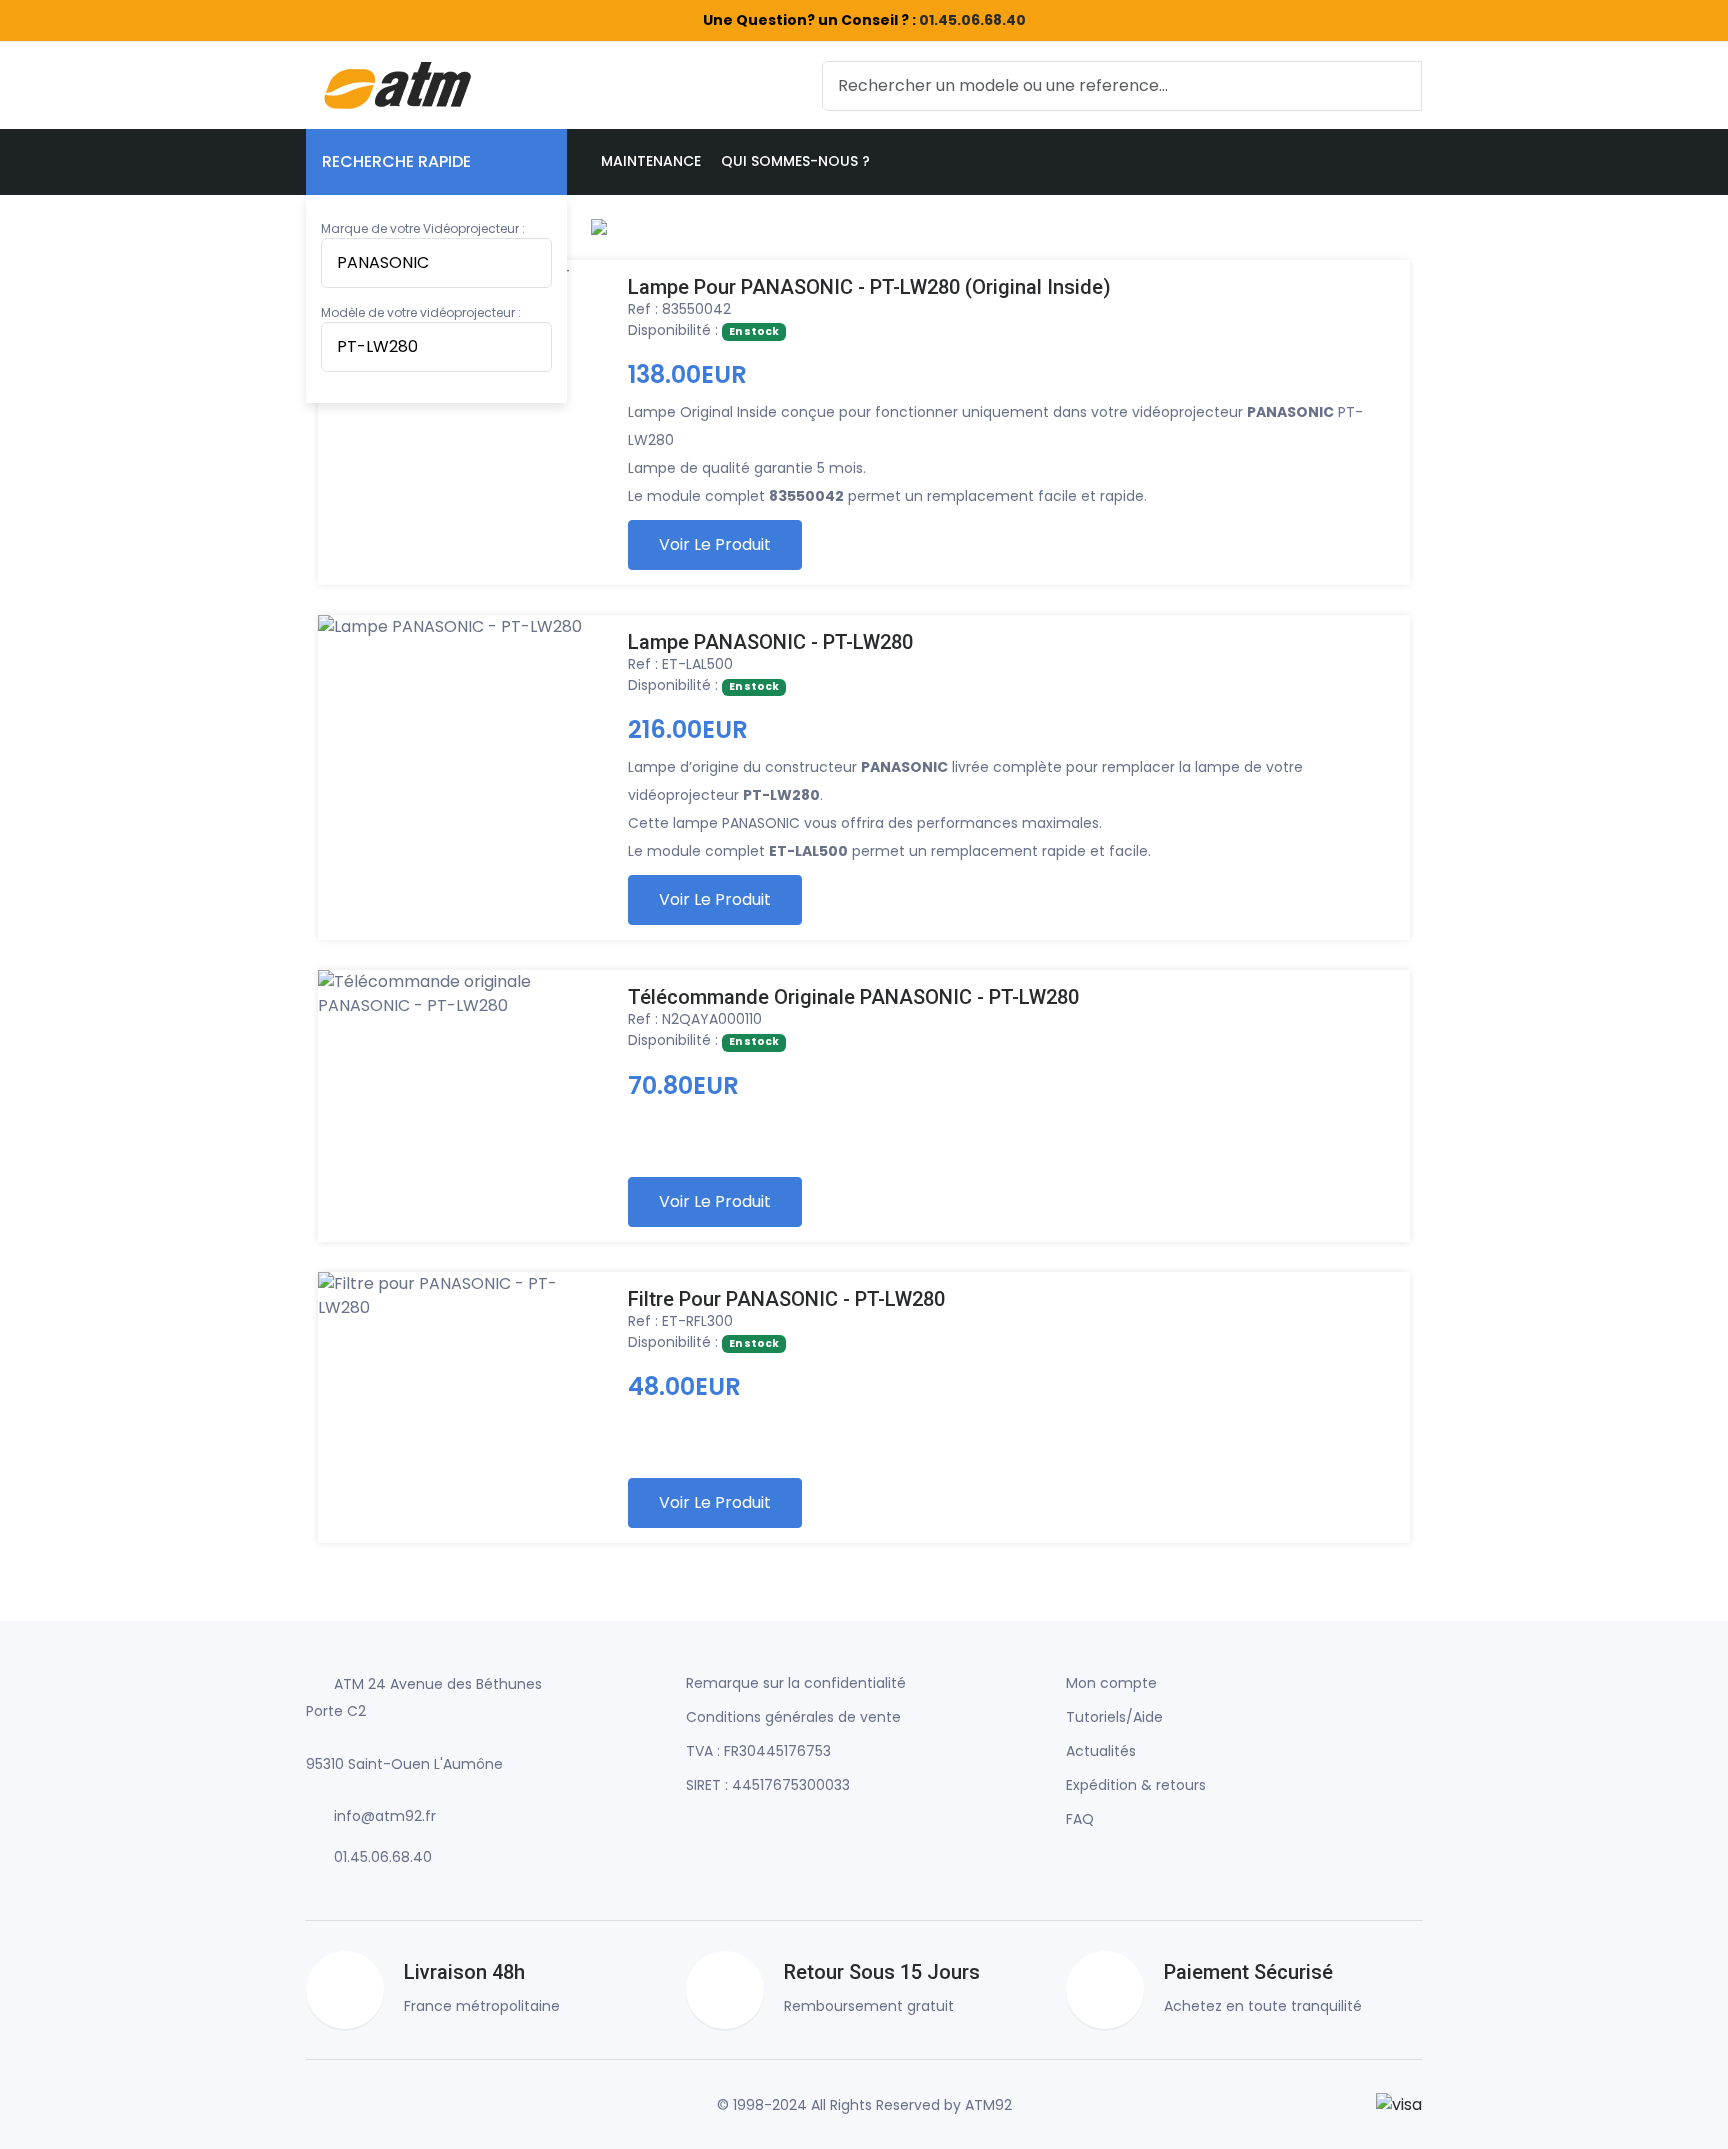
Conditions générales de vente (793, 1717)
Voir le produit (715, 544)
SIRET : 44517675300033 (768, 1785)
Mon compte (1111, 1683)
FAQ (1080, 1819)
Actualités (1101, 1751)
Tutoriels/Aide (1114, 1717)
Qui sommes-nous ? (795, 161)
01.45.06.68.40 (972, 20)
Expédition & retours (1136, 1785)
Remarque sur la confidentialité (796, 1683)
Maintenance (651, 161)
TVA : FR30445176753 (758, 1751)
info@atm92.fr (385, 1816)
